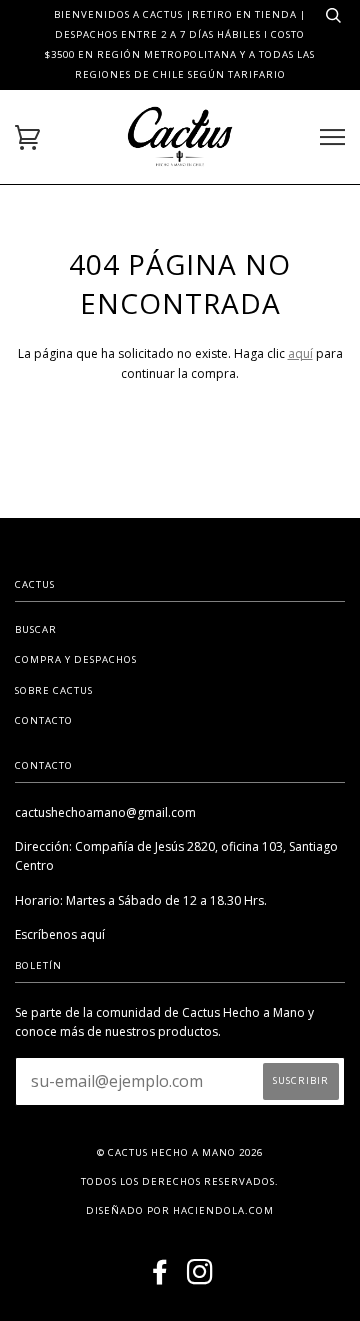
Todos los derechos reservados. (180, 1181)
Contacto (44, 720)
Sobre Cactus (54, 690)
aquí (300, 353)
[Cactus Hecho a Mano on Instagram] (200, 1278)
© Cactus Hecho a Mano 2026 (180, 1152)
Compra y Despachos (76, 659)
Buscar (36, 629)
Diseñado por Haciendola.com (180, 1210)
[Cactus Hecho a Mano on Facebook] (160, 1278)
